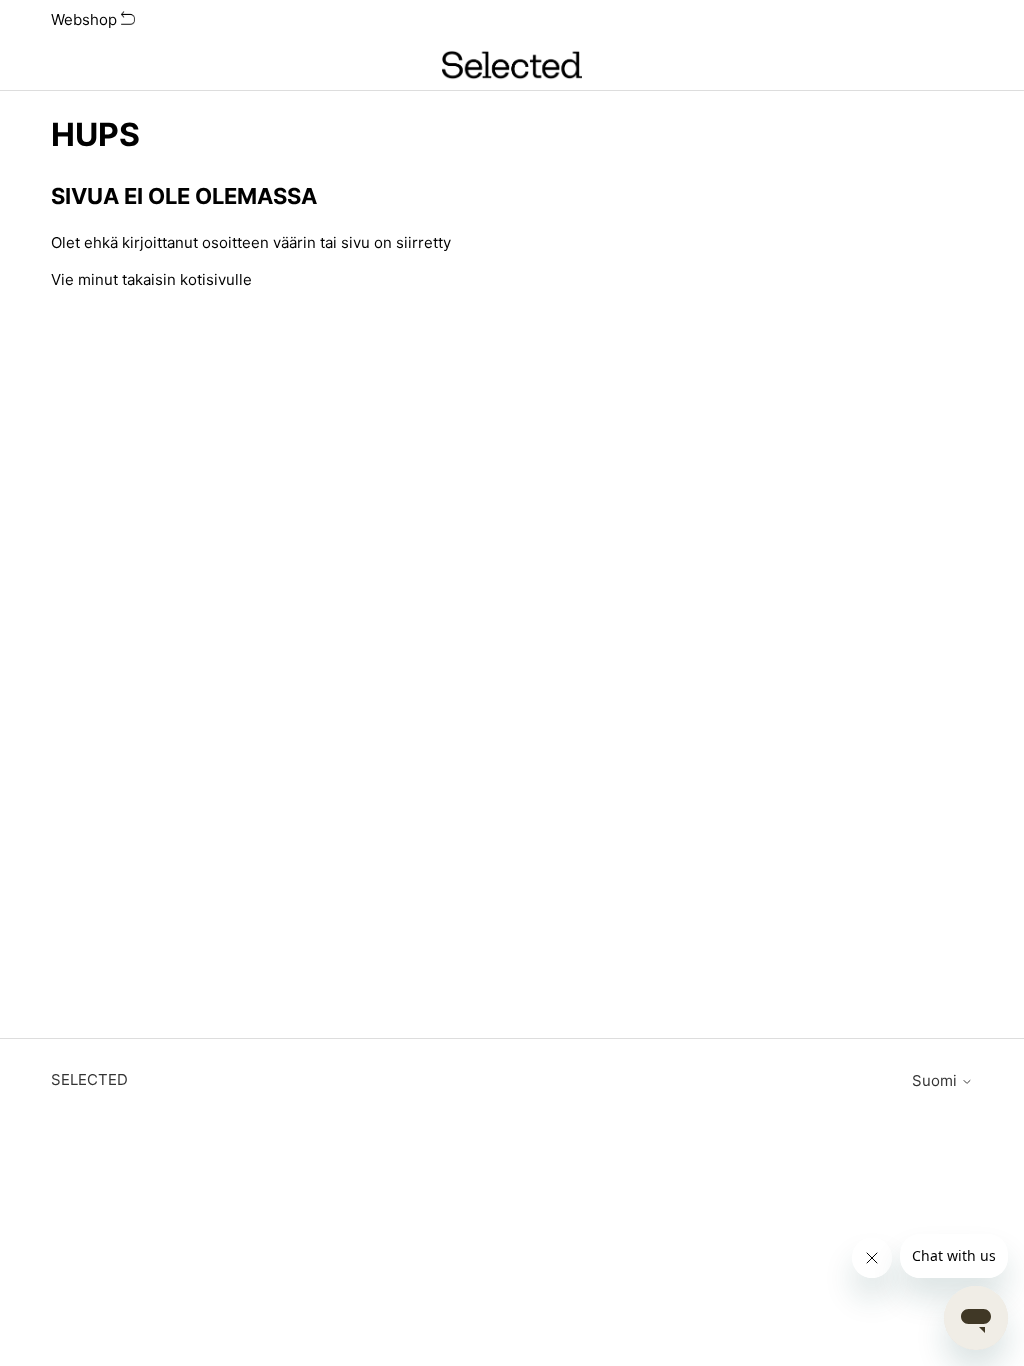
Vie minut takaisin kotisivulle (151, 279)
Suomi (936, 1080)
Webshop (86, 19)
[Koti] (512, 65)
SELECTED (89, 1079)
